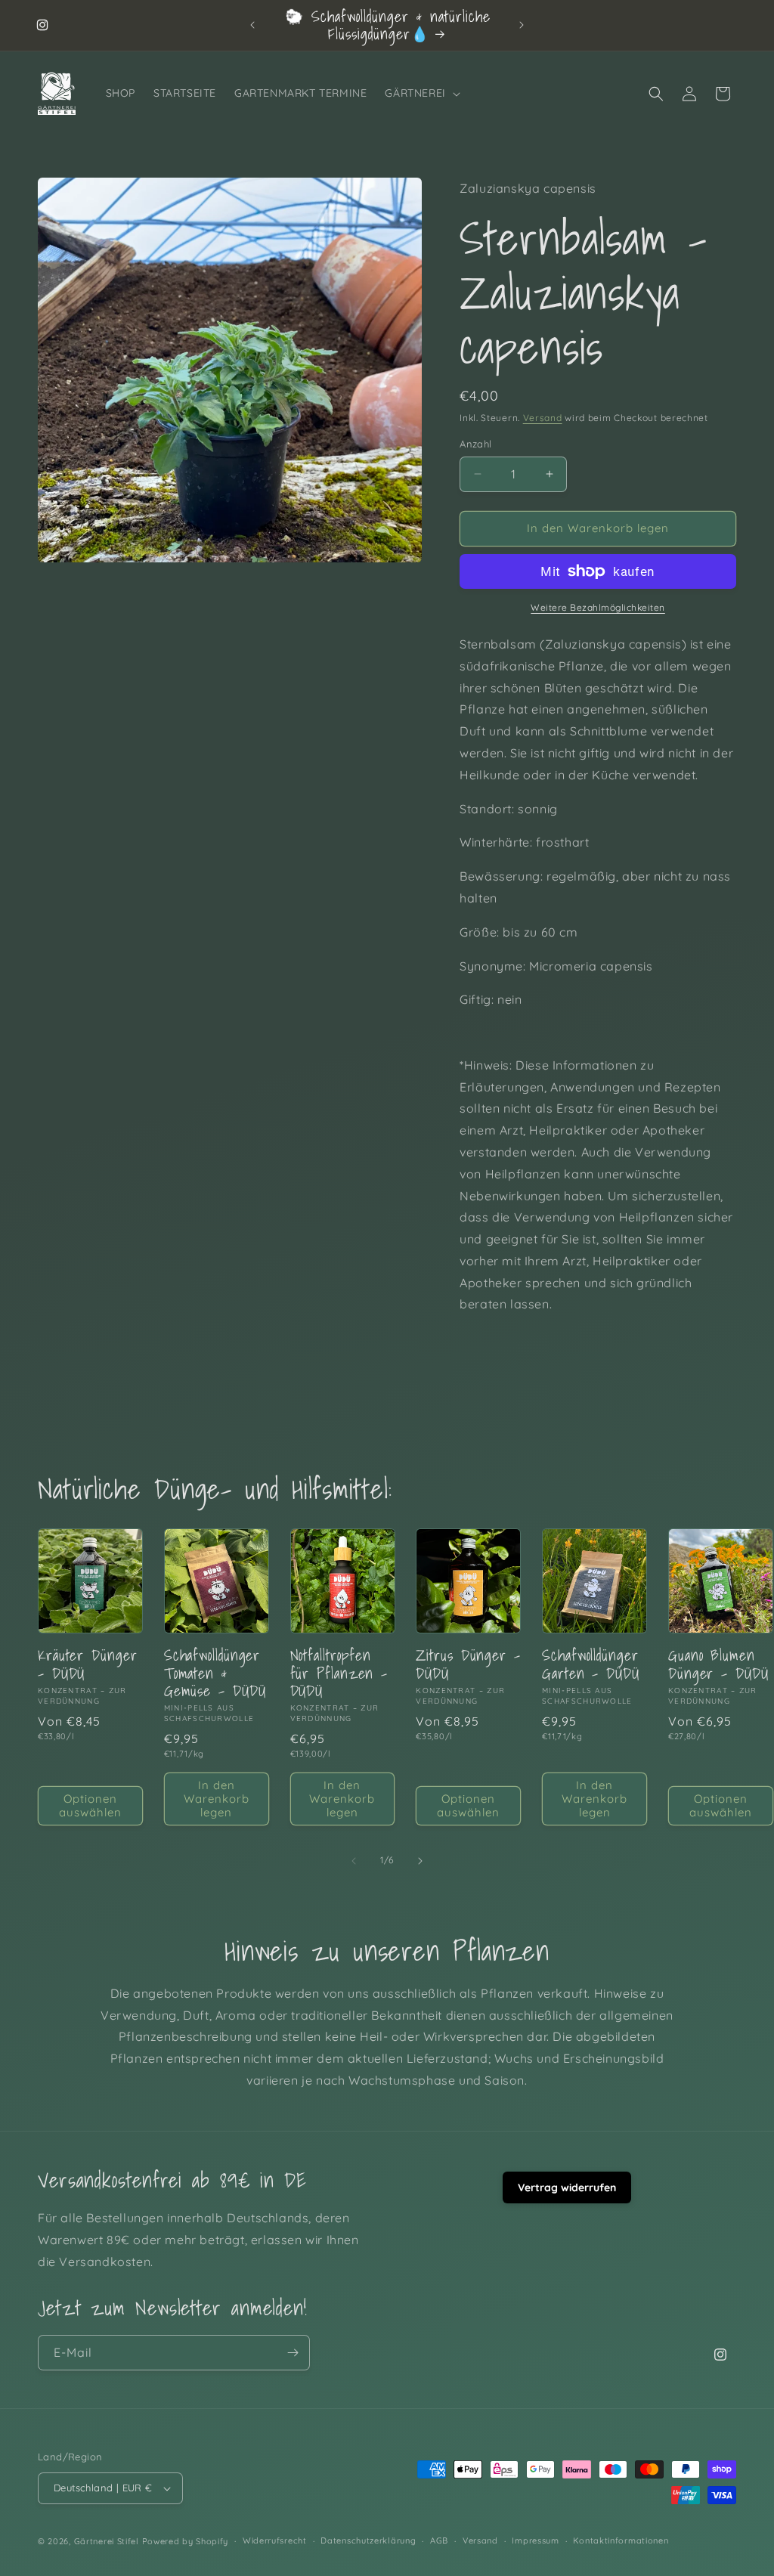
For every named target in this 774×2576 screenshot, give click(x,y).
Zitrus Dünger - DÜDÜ (468, 1664)
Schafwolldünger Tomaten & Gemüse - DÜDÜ (215, 1673)
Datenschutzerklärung (368, 2540)
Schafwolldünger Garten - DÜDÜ (591, 1664)
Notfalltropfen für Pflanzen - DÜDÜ (339, 1673)
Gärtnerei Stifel (107, 2541)
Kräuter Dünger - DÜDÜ (88, 1664)
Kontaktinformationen (621, 2540)
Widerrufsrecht (275, 2540)
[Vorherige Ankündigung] (252, 25)
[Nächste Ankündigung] (522, 25)
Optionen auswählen (90, 1805)
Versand (543, 418)
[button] (421, 93)
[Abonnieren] (293, 2353)
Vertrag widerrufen (567, 2187)
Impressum (535, 2540)
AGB (439, 2540)
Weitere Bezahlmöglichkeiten (598, 607)
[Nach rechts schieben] (420, 1861)
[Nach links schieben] (354, 1861)
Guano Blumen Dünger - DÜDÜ (718, 1664)
